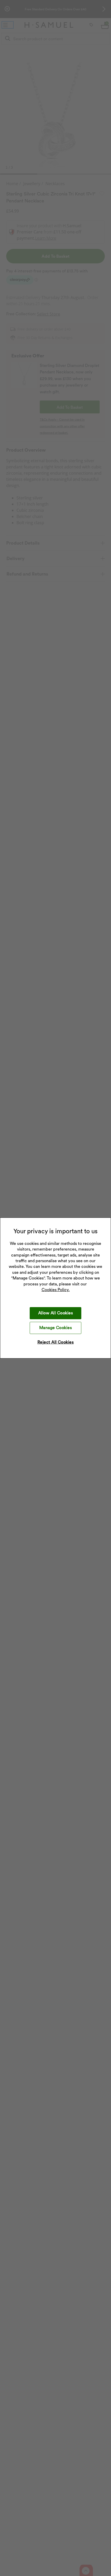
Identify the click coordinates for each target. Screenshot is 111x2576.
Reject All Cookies (56, 1342)
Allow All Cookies (55, 1313)
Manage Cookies (56, 1328)
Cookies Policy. (56, 1290)
